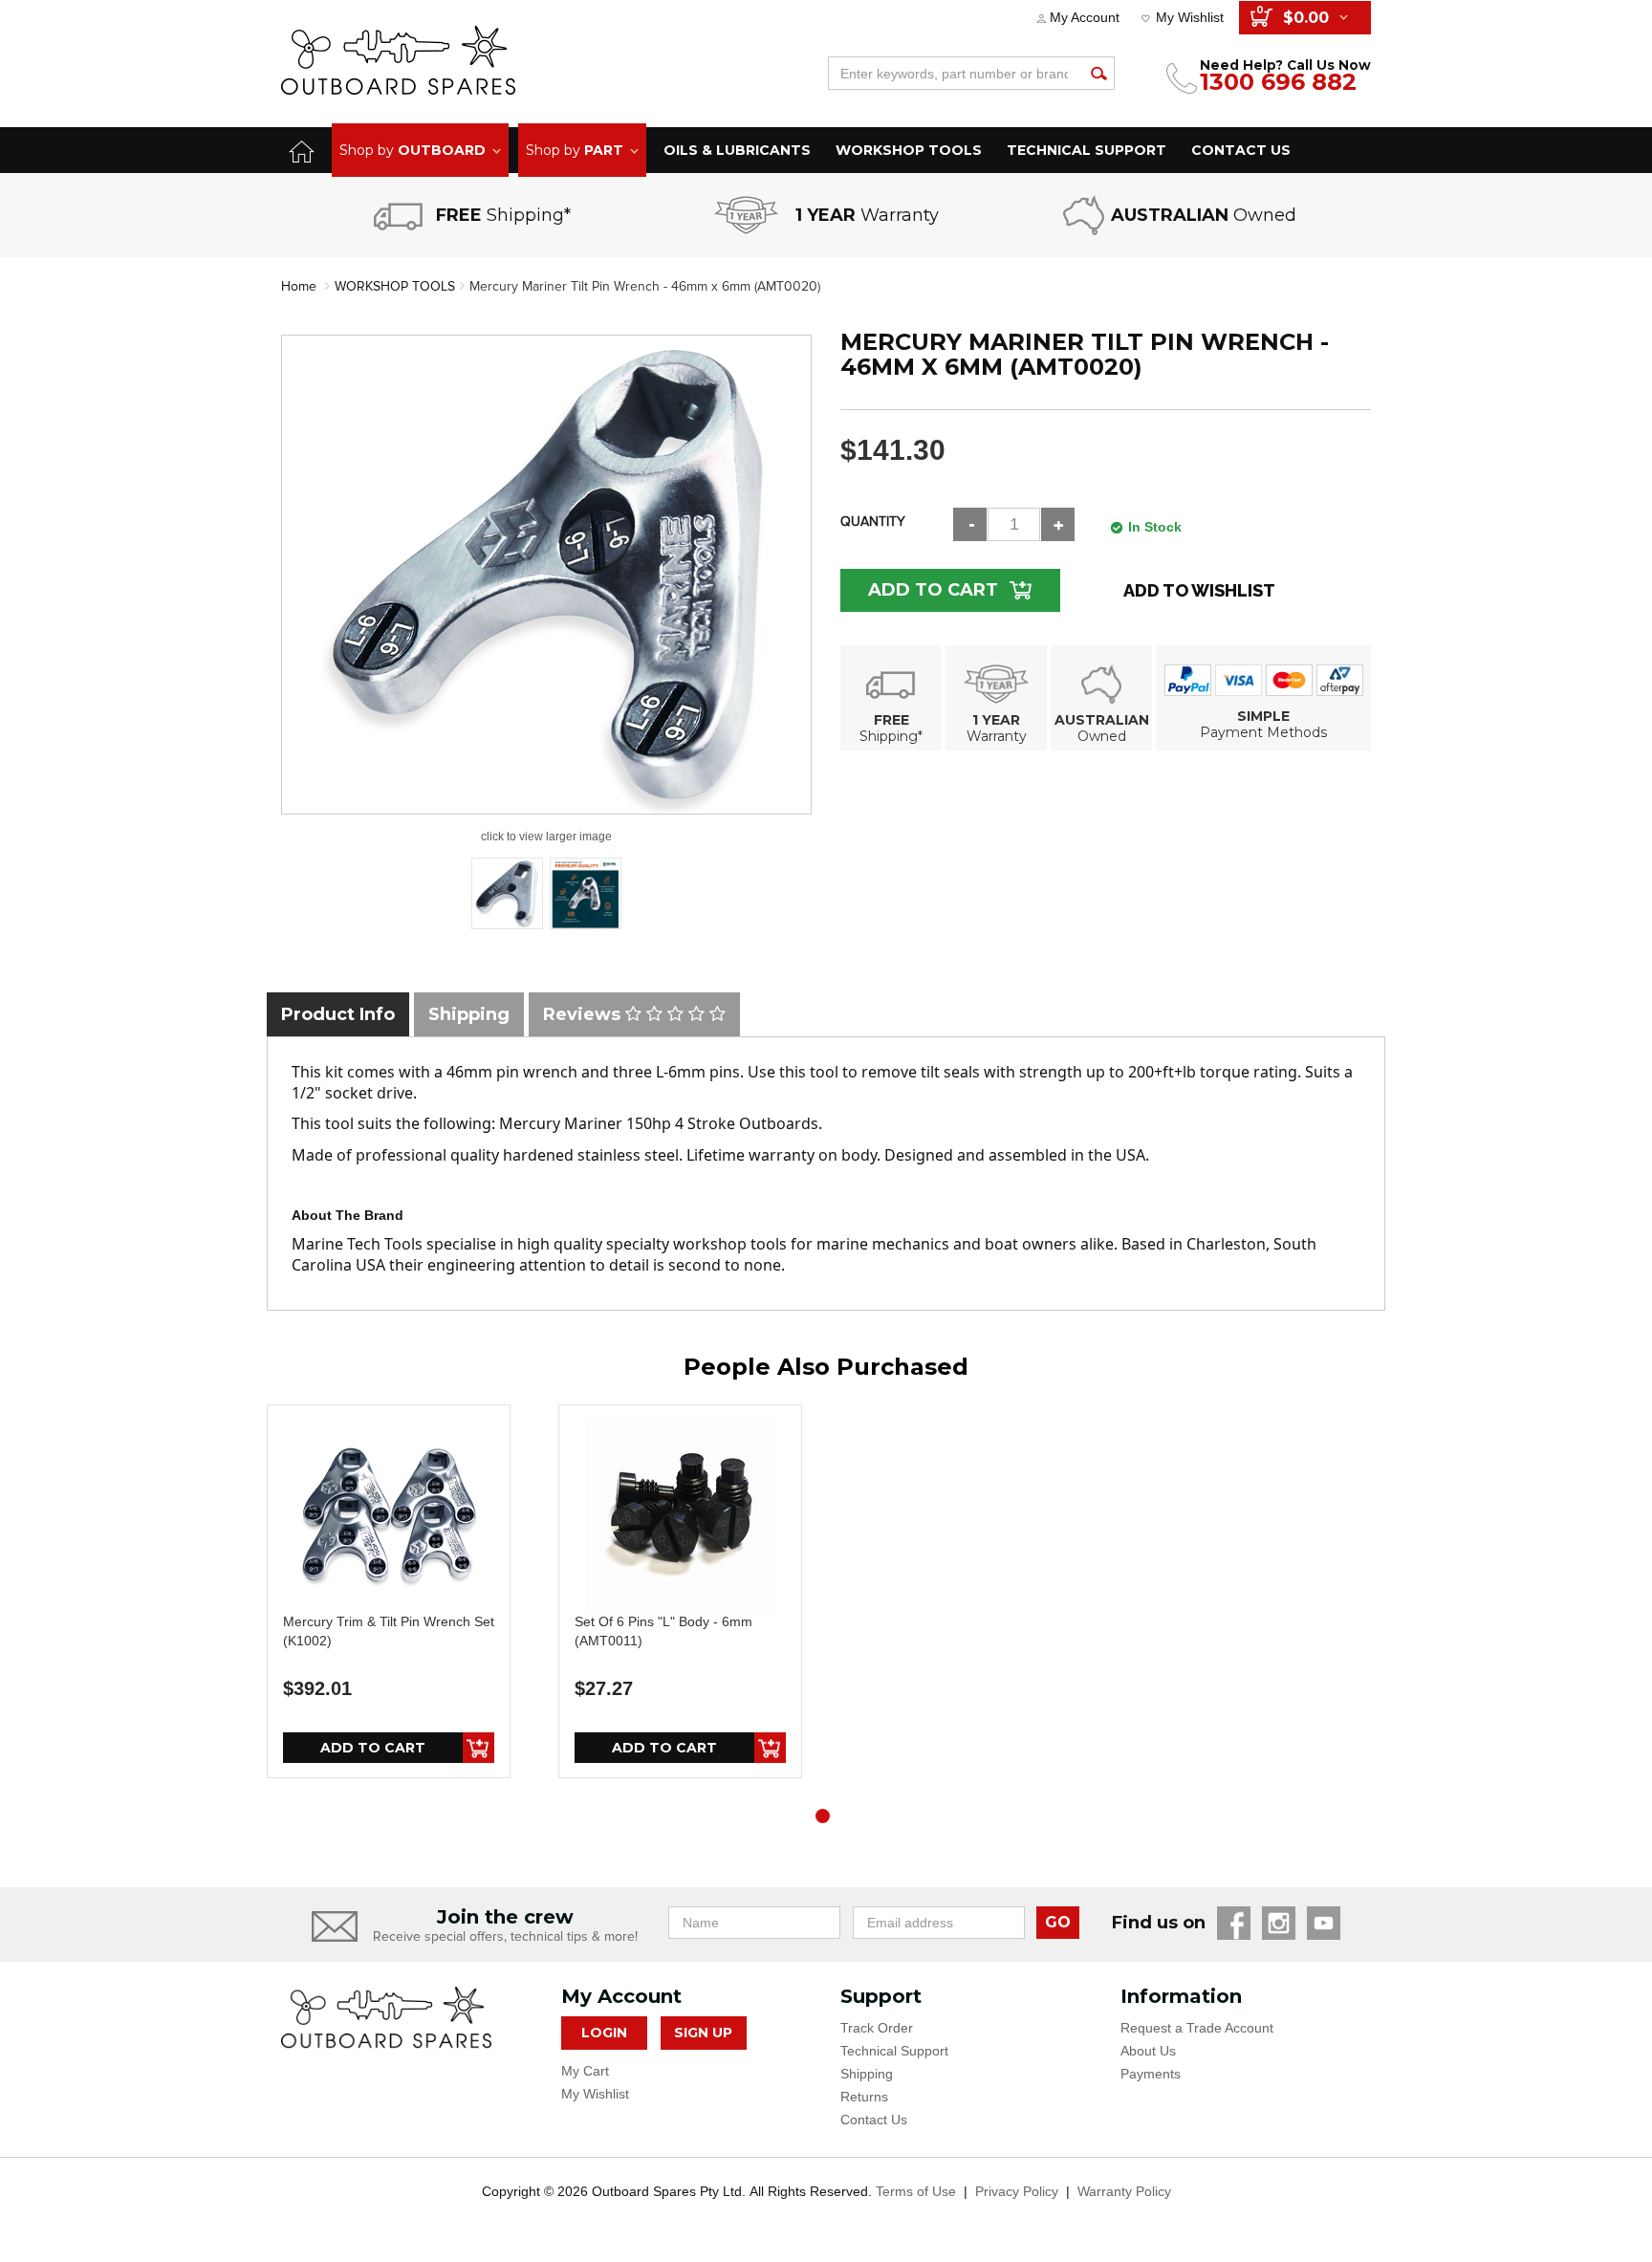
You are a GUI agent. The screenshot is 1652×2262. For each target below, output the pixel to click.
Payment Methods (1263, 732)
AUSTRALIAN (1102, 720)
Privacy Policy (1017, 2191)
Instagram (1279, 1923)
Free (891, 720)
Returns (864, 2097)
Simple (1263, 716)
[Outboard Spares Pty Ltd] (398, 60)
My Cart (585, 2071)
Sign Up (703, 2033)
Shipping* (891, 736)
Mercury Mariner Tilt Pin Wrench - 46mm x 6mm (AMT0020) (645, 286)
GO (1058, 1922)
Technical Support (894, 2051)
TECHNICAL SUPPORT (1087, 150)
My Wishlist (1190, 17)
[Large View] (507, 893)
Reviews (584, 1014)
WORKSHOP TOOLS (909, 150)
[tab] (338, 1014)
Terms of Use (916, 2191)
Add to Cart (933, 590)
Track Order (877, 2028)
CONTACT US (1241, 150)
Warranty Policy (1124, 2191)
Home (299, 286)
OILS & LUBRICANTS (737, 150)
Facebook (1234, 1923)
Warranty (997, 736)
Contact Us (874, 2120)
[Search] (1098, 73)
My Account (1085, 17)
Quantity (873, 522)
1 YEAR (996, 720)
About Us (1148, 2051)
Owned (1102, 736)
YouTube (1324, 1923)
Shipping (867, 2074)
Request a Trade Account (1197, 2028)
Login (604, 2033)
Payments (1151, 2074)
